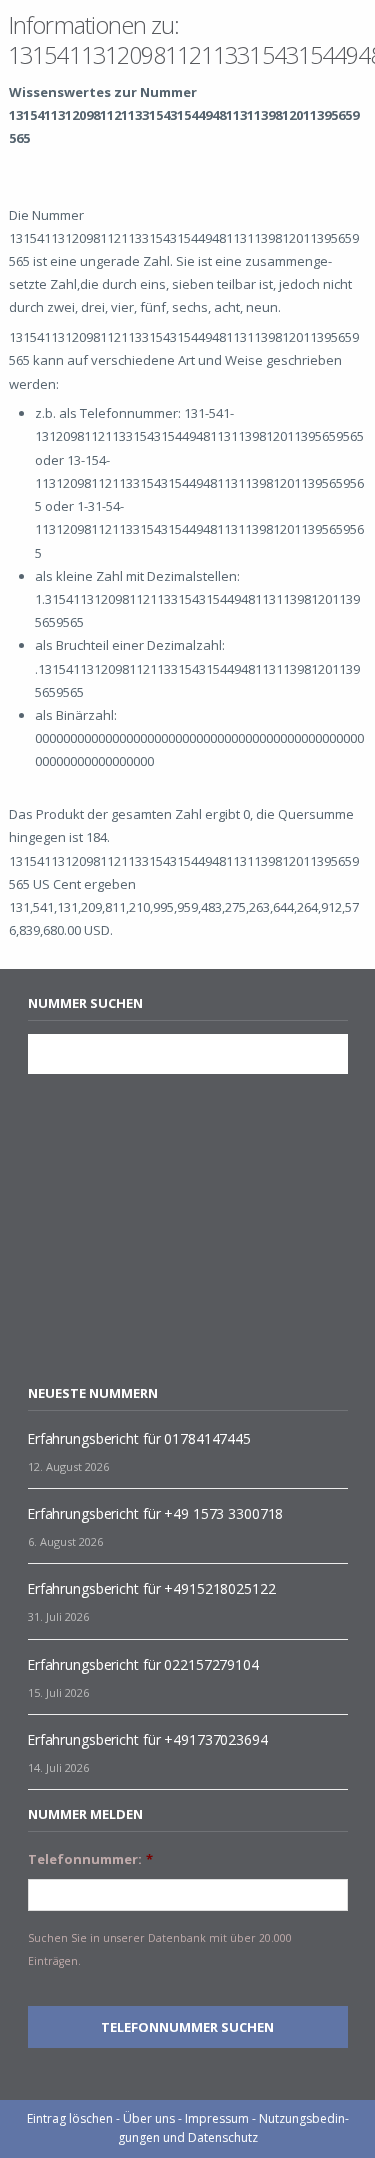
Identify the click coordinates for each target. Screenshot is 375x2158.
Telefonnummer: (90, 1859)
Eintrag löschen (70, 2118)
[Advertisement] (196, 1229)
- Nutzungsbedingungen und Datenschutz (233, 2128)
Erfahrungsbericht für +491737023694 (147, 1739)
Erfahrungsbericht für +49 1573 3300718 (155, 1513)
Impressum (217, 2118)
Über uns (149, 2118)
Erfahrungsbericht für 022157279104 (143, 1664)
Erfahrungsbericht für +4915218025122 (151, 1588)
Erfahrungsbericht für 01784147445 (139, 1438)
